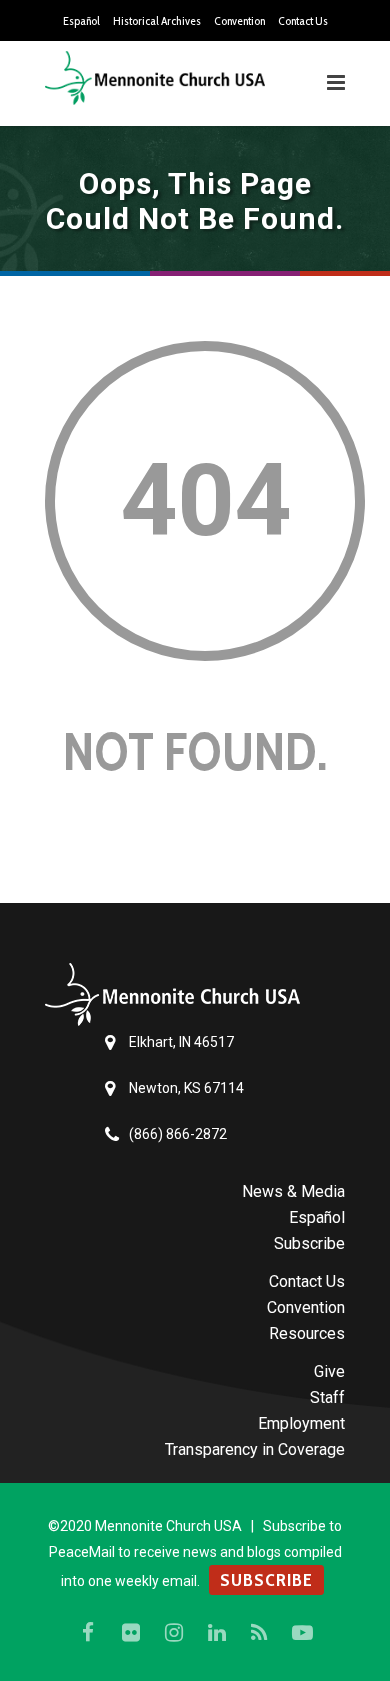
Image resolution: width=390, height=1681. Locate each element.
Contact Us (303, 21)
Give (329, 1371)
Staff (327, 1397)
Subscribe (309, 1243)
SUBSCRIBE (266, 1580)
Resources (307, 1333)
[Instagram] (174, 1633)
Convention (239, 21)
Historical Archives (157, 21)
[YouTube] (303, 1633)
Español (81, 21)
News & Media (293, 1191)
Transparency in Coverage (255, 1449)
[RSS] (260, 1633)
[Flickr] (131, 1633)
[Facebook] (88, 1633)
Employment (301, 1423)
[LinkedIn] (217, 1633)
